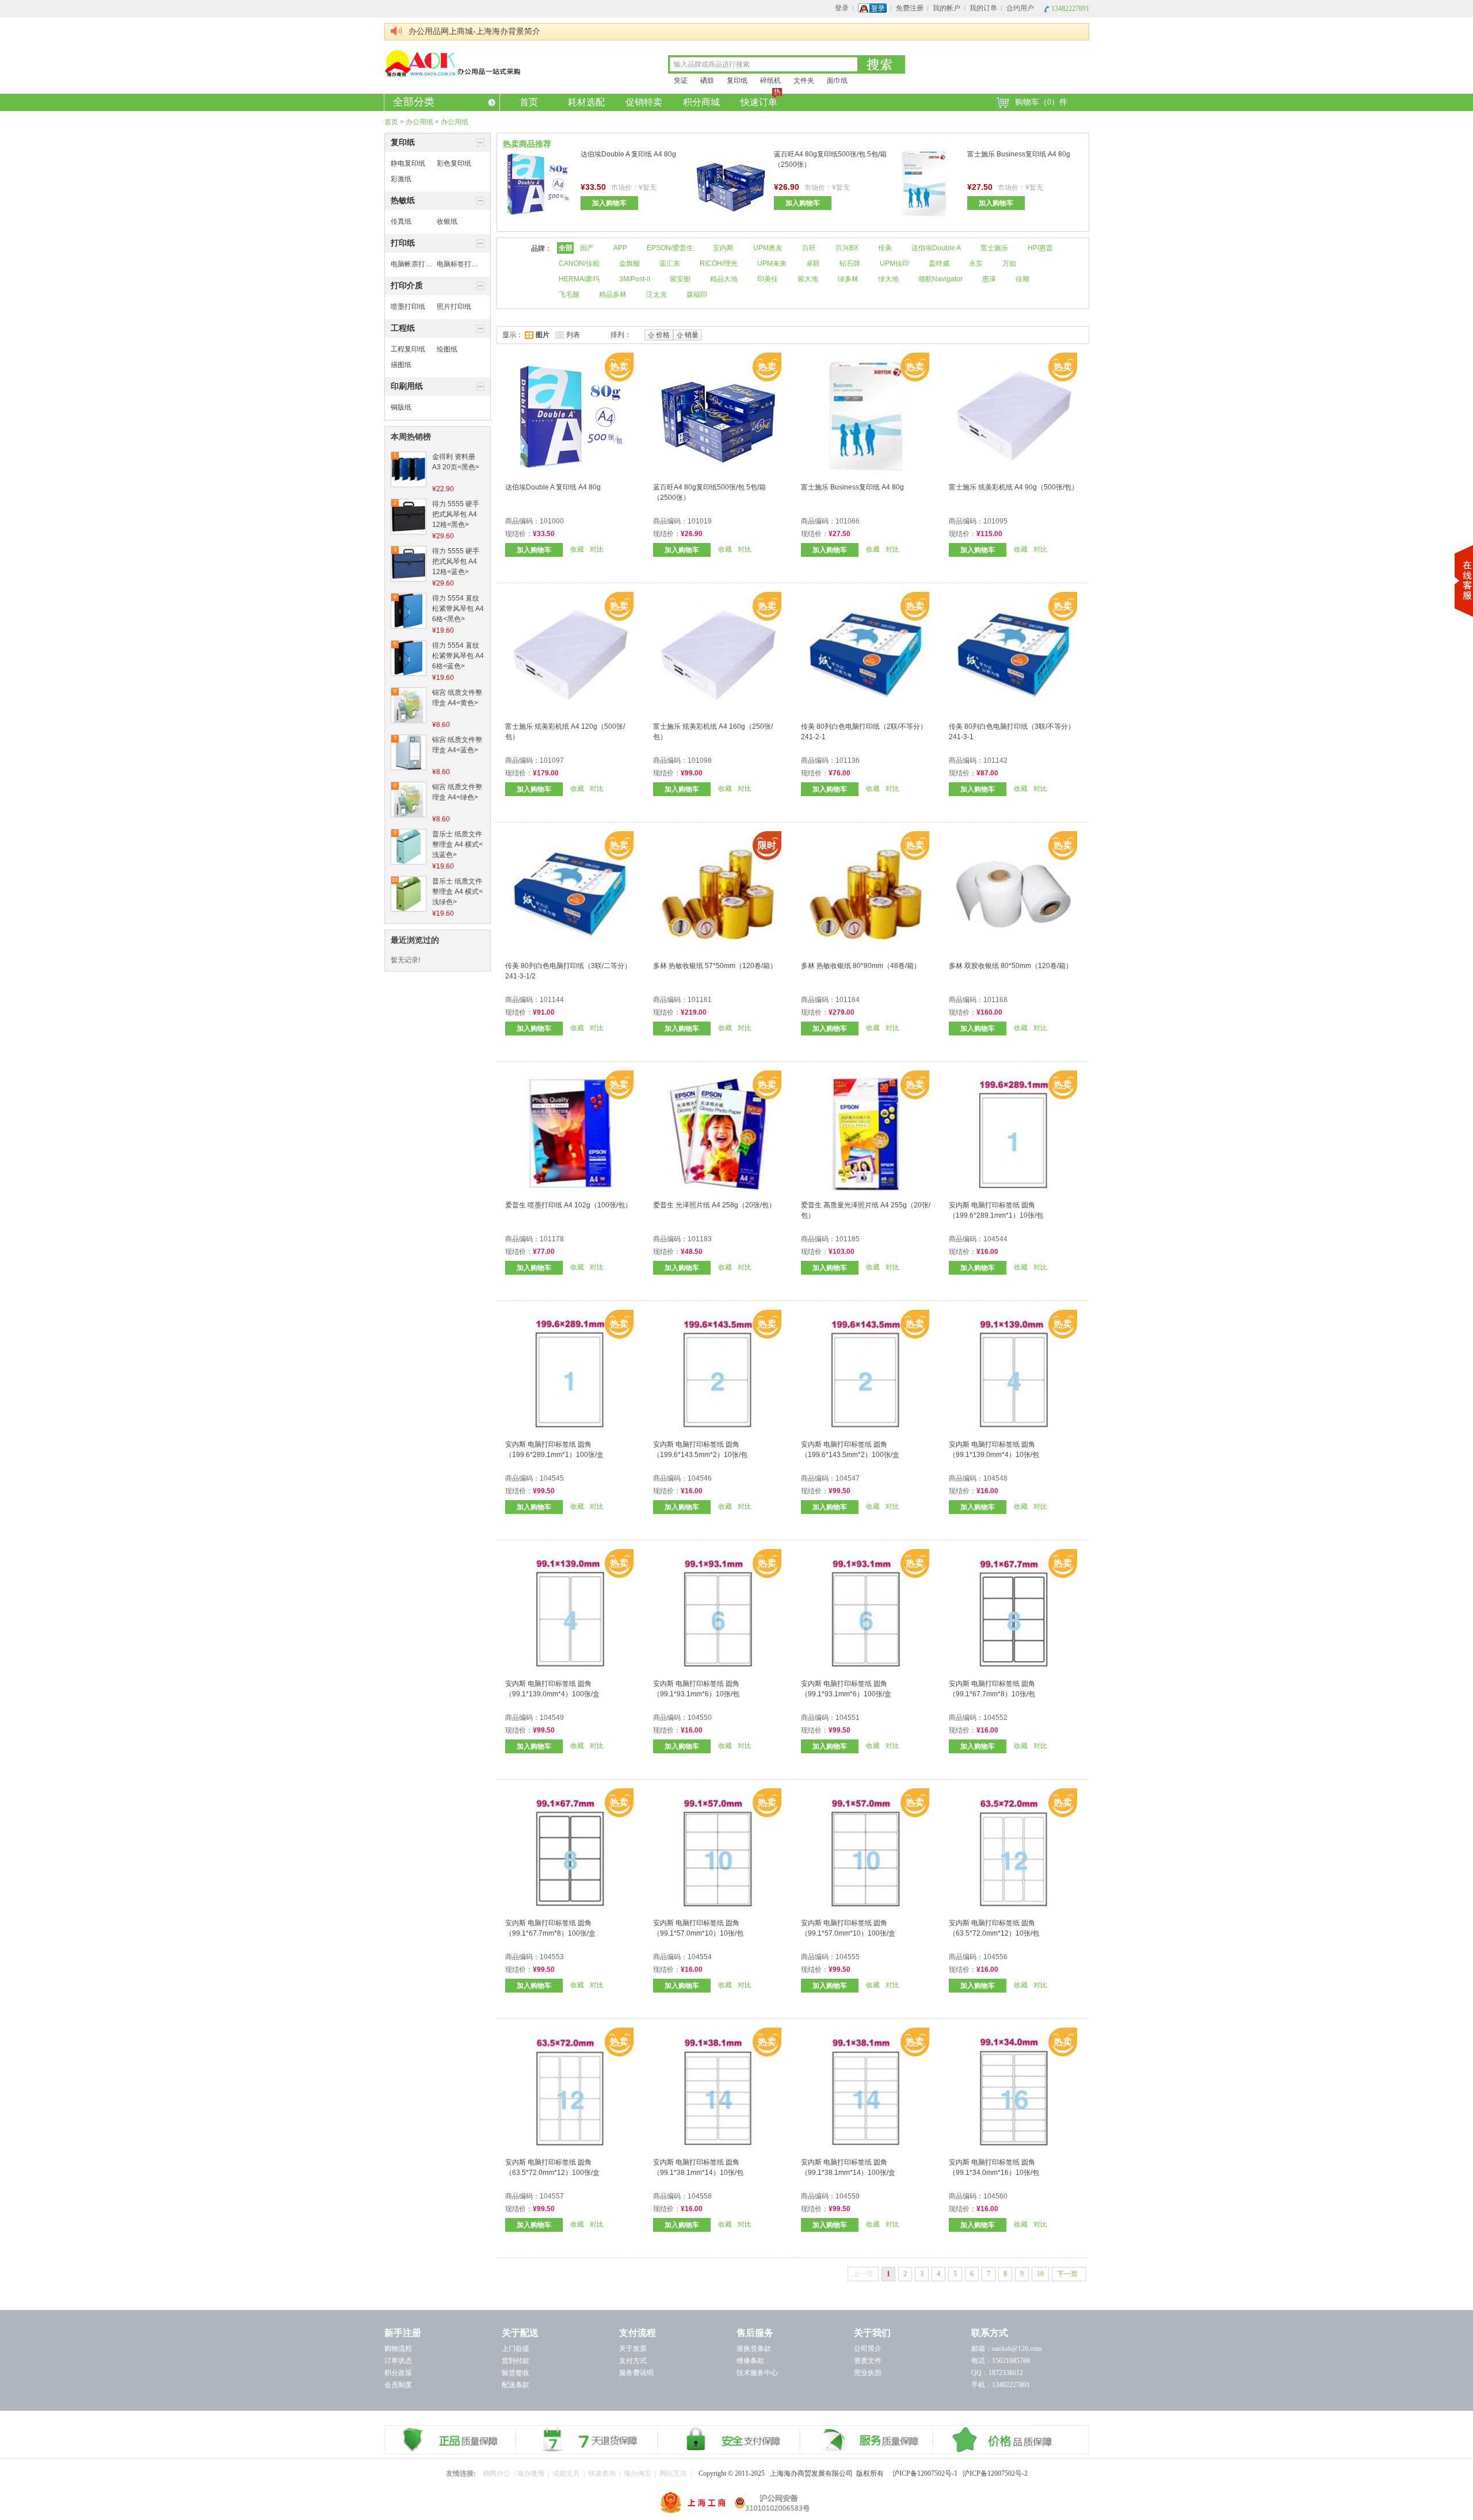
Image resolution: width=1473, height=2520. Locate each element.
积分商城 (701, 102)
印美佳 (768, 279)
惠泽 (989, 279)
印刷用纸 (407, 386)
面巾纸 (837, 81)
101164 (848, 1000)
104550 (700, 1718)
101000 (552, 521)
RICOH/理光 (719, 263)
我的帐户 (947, 8)
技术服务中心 (757, 2373)
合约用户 (1020, 8)
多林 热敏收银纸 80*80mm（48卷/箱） (861, 966)
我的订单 (983, 8)
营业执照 (868, 2373)
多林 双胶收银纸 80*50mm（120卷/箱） (1011, 966)
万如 (1009, 263)
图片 (543, 335)
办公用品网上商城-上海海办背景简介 (474, 31)
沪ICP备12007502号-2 (995, 2473)
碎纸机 (770, 81)
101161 (700, 1000)
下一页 (1067, 2274)
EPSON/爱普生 (670, 248)
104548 (995, 1478)
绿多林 (848, 279)
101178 (552, 1239)
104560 (995, 2196)
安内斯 (723, 248)
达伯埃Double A (936, 248)
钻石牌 (850, 263)
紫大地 (808, 279)
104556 (995, 1957)
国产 (587, 248)
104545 (552, 1478)
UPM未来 (772, 263)
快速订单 (759, 102)
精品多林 (613, 295)
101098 (700, 760)
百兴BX (847, 248)
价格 (663, 335)
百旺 (809, 248)
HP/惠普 (1040, 248)
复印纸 (737, 81)
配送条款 (516, 2385)
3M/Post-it (635, 279)
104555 (848, 1957)
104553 (552, 1957)
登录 (842, 8)
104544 (995, 1239)
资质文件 (868, 2361)
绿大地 (888, 279)
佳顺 (1022, 279)
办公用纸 (419, 122)
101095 (995, 521)
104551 (848, 1718)
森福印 (697, 295)
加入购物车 (609, 203)
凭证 (681, 81)
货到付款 (516, 2361)
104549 (552, 1718)
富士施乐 (994, 248)
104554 (700, 1957)
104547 (848, 1478)
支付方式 (633, 2361)
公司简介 (868, 2349)
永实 (976, 263)
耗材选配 (586, 102)
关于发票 (633, 2349)
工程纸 (403, 328)
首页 (529, 102)
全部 (566, 248)
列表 (573, 335)
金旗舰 (629, 263)
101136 (848, 760)
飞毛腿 (569, 295)
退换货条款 (754, 2349)
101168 (995, 1000)
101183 (700, 1239)
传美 (885, 248)
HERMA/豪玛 (579, 279)
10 (1040, 2274)
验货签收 (516, 2373)
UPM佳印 (894, 263)
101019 (700, 521)
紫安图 (680, 279)
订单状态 (398, 2361)
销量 (692, 335)
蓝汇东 (670, 263)
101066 (848, 521)
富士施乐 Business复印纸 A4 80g (1019, 154)
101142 (995, 760)
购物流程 (398, 2349)
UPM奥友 (768, 248)
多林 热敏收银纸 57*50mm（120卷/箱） (715, 966)
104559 (848, 2196)
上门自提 (516, 2349)
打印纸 (403, 243)
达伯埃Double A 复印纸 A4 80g (628, 154)
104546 (700, 1478)
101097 (552, 760)
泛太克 (657, 295)
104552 (995, 1718)
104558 (700, 2196)
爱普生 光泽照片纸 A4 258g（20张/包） (714, 1205)
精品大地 (724, 279)
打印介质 (407, 286)
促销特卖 (644, 102)
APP (620, 248)
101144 (552, 1000)
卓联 (813, 263)
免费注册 (910, 8)
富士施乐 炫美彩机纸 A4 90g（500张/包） (1014, 487)
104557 (552, 2196)
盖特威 (939, 263)
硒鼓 (707, 81)
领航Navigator (940, 279)
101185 (848, 1239)
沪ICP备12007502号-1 (928, 2473)
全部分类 (414, 102)
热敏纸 (403, 200)
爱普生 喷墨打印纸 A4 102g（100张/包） (568, 1205)
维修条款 (750, 2361)
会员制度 (398, 2385)
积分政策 (398, 2373)
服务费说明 (636, 2373)
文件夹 (804, 81)
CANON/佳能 (579, 263)
